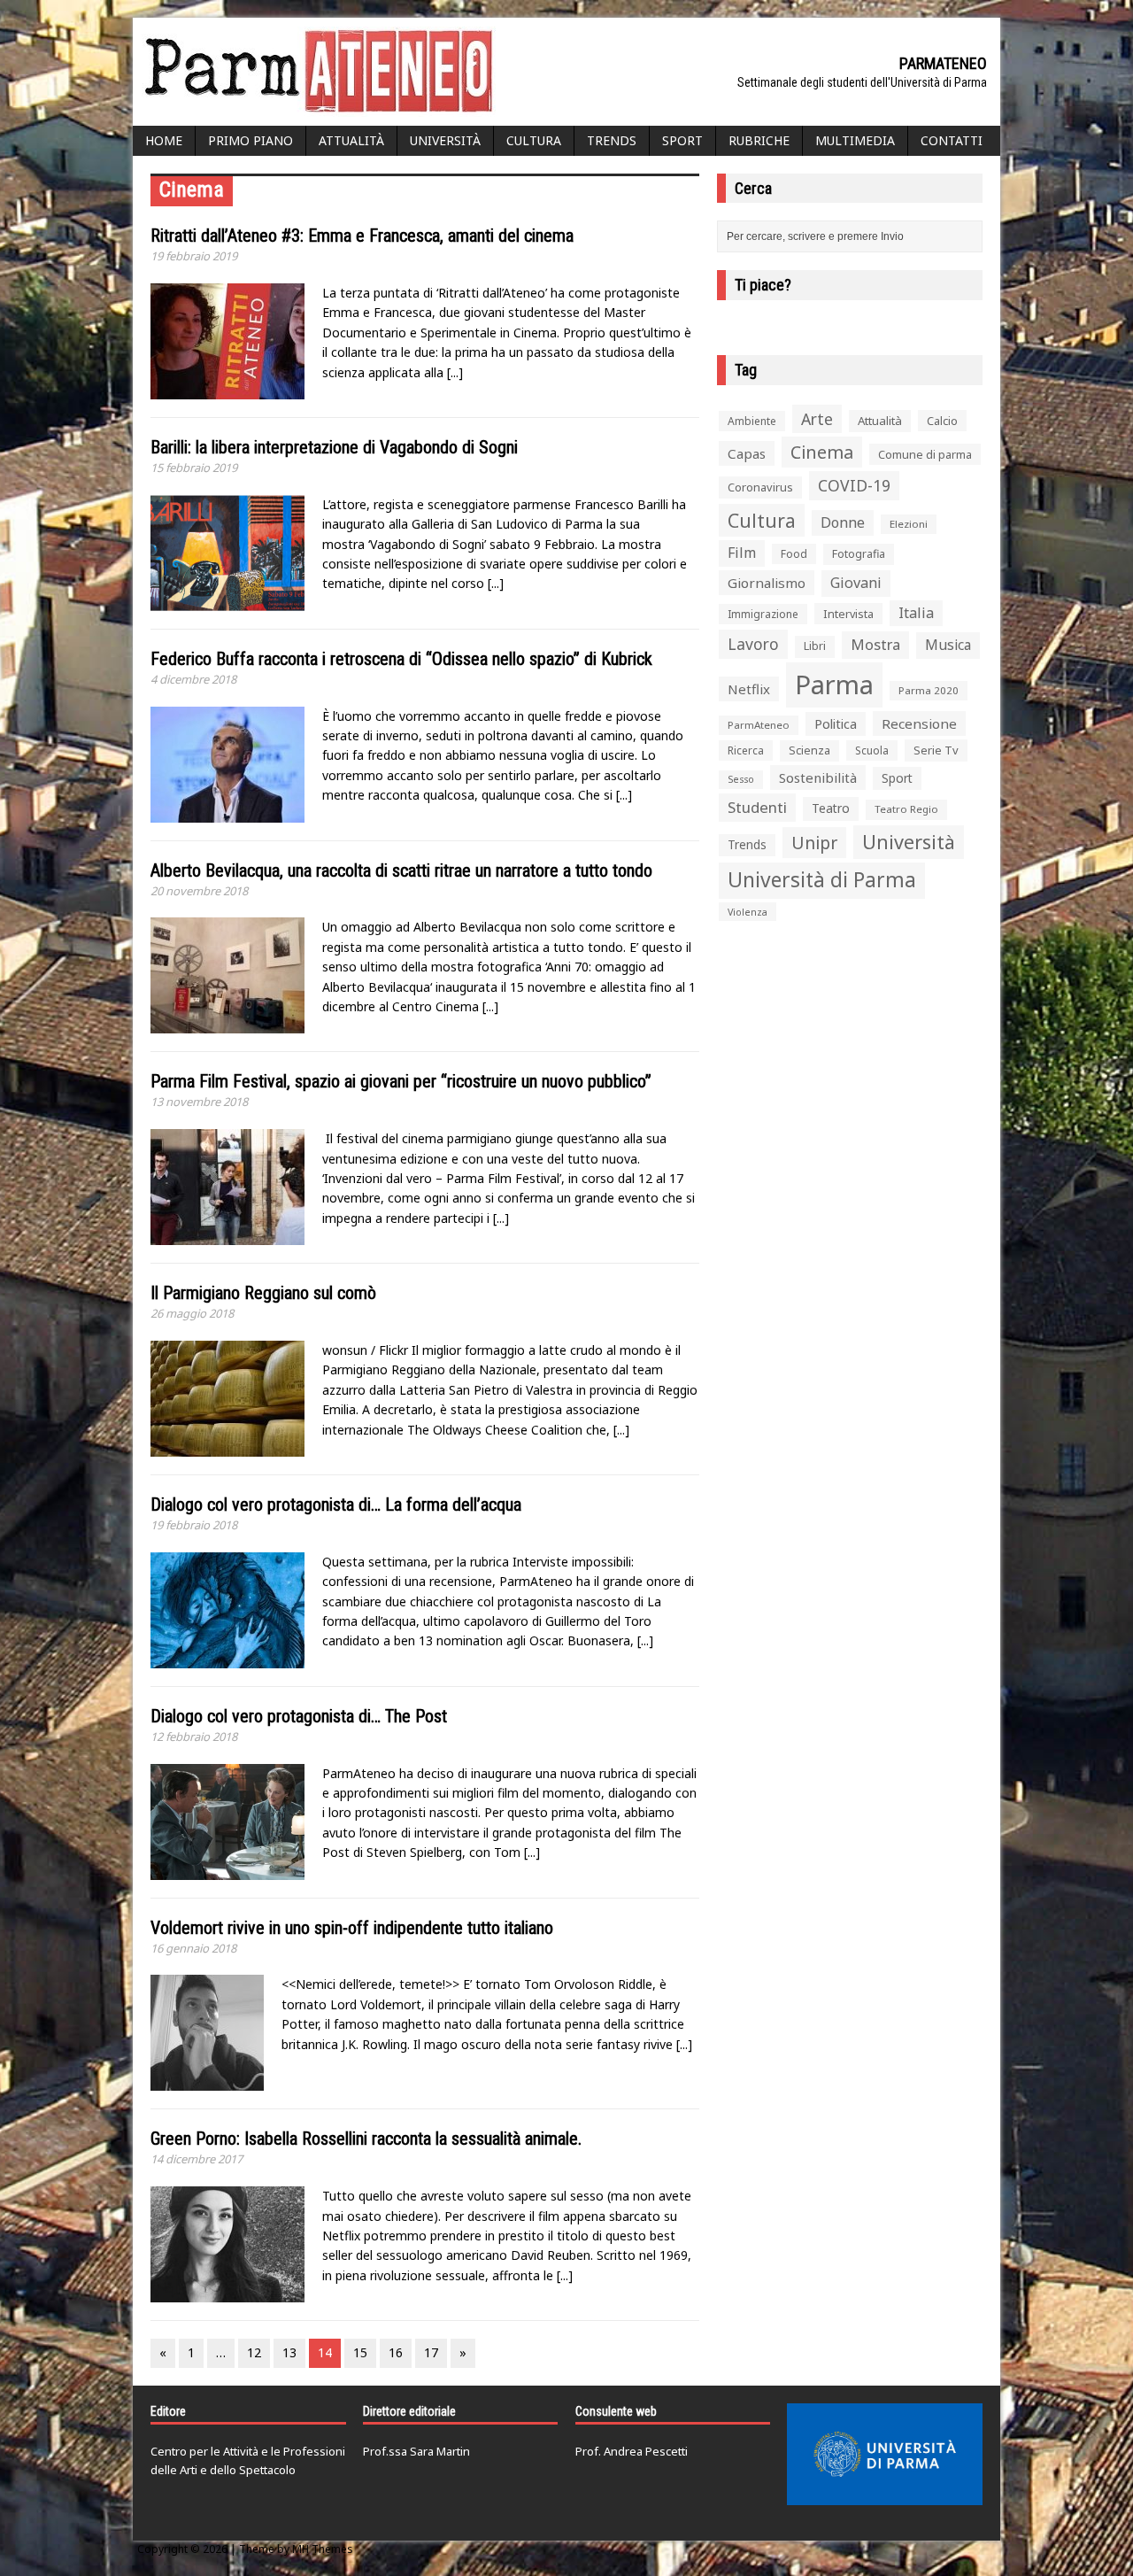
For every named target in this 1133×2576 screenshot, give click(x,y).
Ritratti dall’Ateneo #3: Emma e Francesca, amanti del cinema (362, 236)
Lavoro (753, 644)
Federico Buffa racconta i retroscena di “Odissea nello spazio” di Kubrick (401, 659)
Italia (916, 613)
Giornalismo (767, 583)
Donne (843, 522)
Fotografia (859, 554)
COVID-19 (854, 485)
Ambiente (752, 421)
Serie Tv (936, 750)
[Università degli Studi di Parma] (885, 2455)
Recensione (919, 723)
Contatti (952, 140)
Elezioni (909, 524)
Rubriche (759, 140)
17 (431, 2352)
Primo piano (250, 140)
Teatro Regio (906, 809)
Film (742, 553)
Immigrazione (763, 614)
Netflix (749, 689)
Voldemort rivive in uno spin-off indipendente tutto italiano (352, 1928)
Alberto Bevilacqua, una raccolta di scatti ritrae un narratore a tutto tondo (401, 870)
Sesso (741, 779)
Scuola (872, 750)
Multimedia (855, 140)
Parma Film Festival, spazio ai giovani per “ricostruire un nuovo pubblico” (401, 1081)
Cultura (534, 140)
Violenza (748, 912)
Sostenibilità (818, 777)
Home (164, 140)
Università (445, 140)
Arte (817, 419)
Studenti (757, 807)
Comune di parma (925, 454)
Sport (682, 140)
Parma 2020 (929, 690)
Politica (836, 723)
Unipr (814, 843)
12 (254, 2352)
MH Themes (323, 2549)
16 (396, 2352)
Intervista (848, 614)
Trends (612, 140)
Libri (815, 646)
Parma (834, 685)
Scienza (809, 750)
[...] (455, 372)
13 (289, 2352)
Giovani (856, 583)
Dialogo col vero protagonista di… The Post (299, 1716)
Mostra (875, 644)
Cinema (822, 452)
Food (794, 554)
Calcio (942, 421)
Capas (747, 453)
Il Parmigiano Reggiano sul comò (263, 1293)
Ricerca (746, 750)
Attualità (351, 140)
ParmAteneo (759, 725)
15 (360, 2352)
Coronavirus (760, 487)
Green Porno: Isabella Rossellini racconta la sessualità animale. (366, 2139)
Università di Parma (822, 880)
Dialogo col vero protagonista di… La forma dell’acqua (336, 1505)
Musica (948, 645)
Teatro (831, 808)
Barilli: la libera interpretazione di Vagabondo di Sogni (334, 447)
